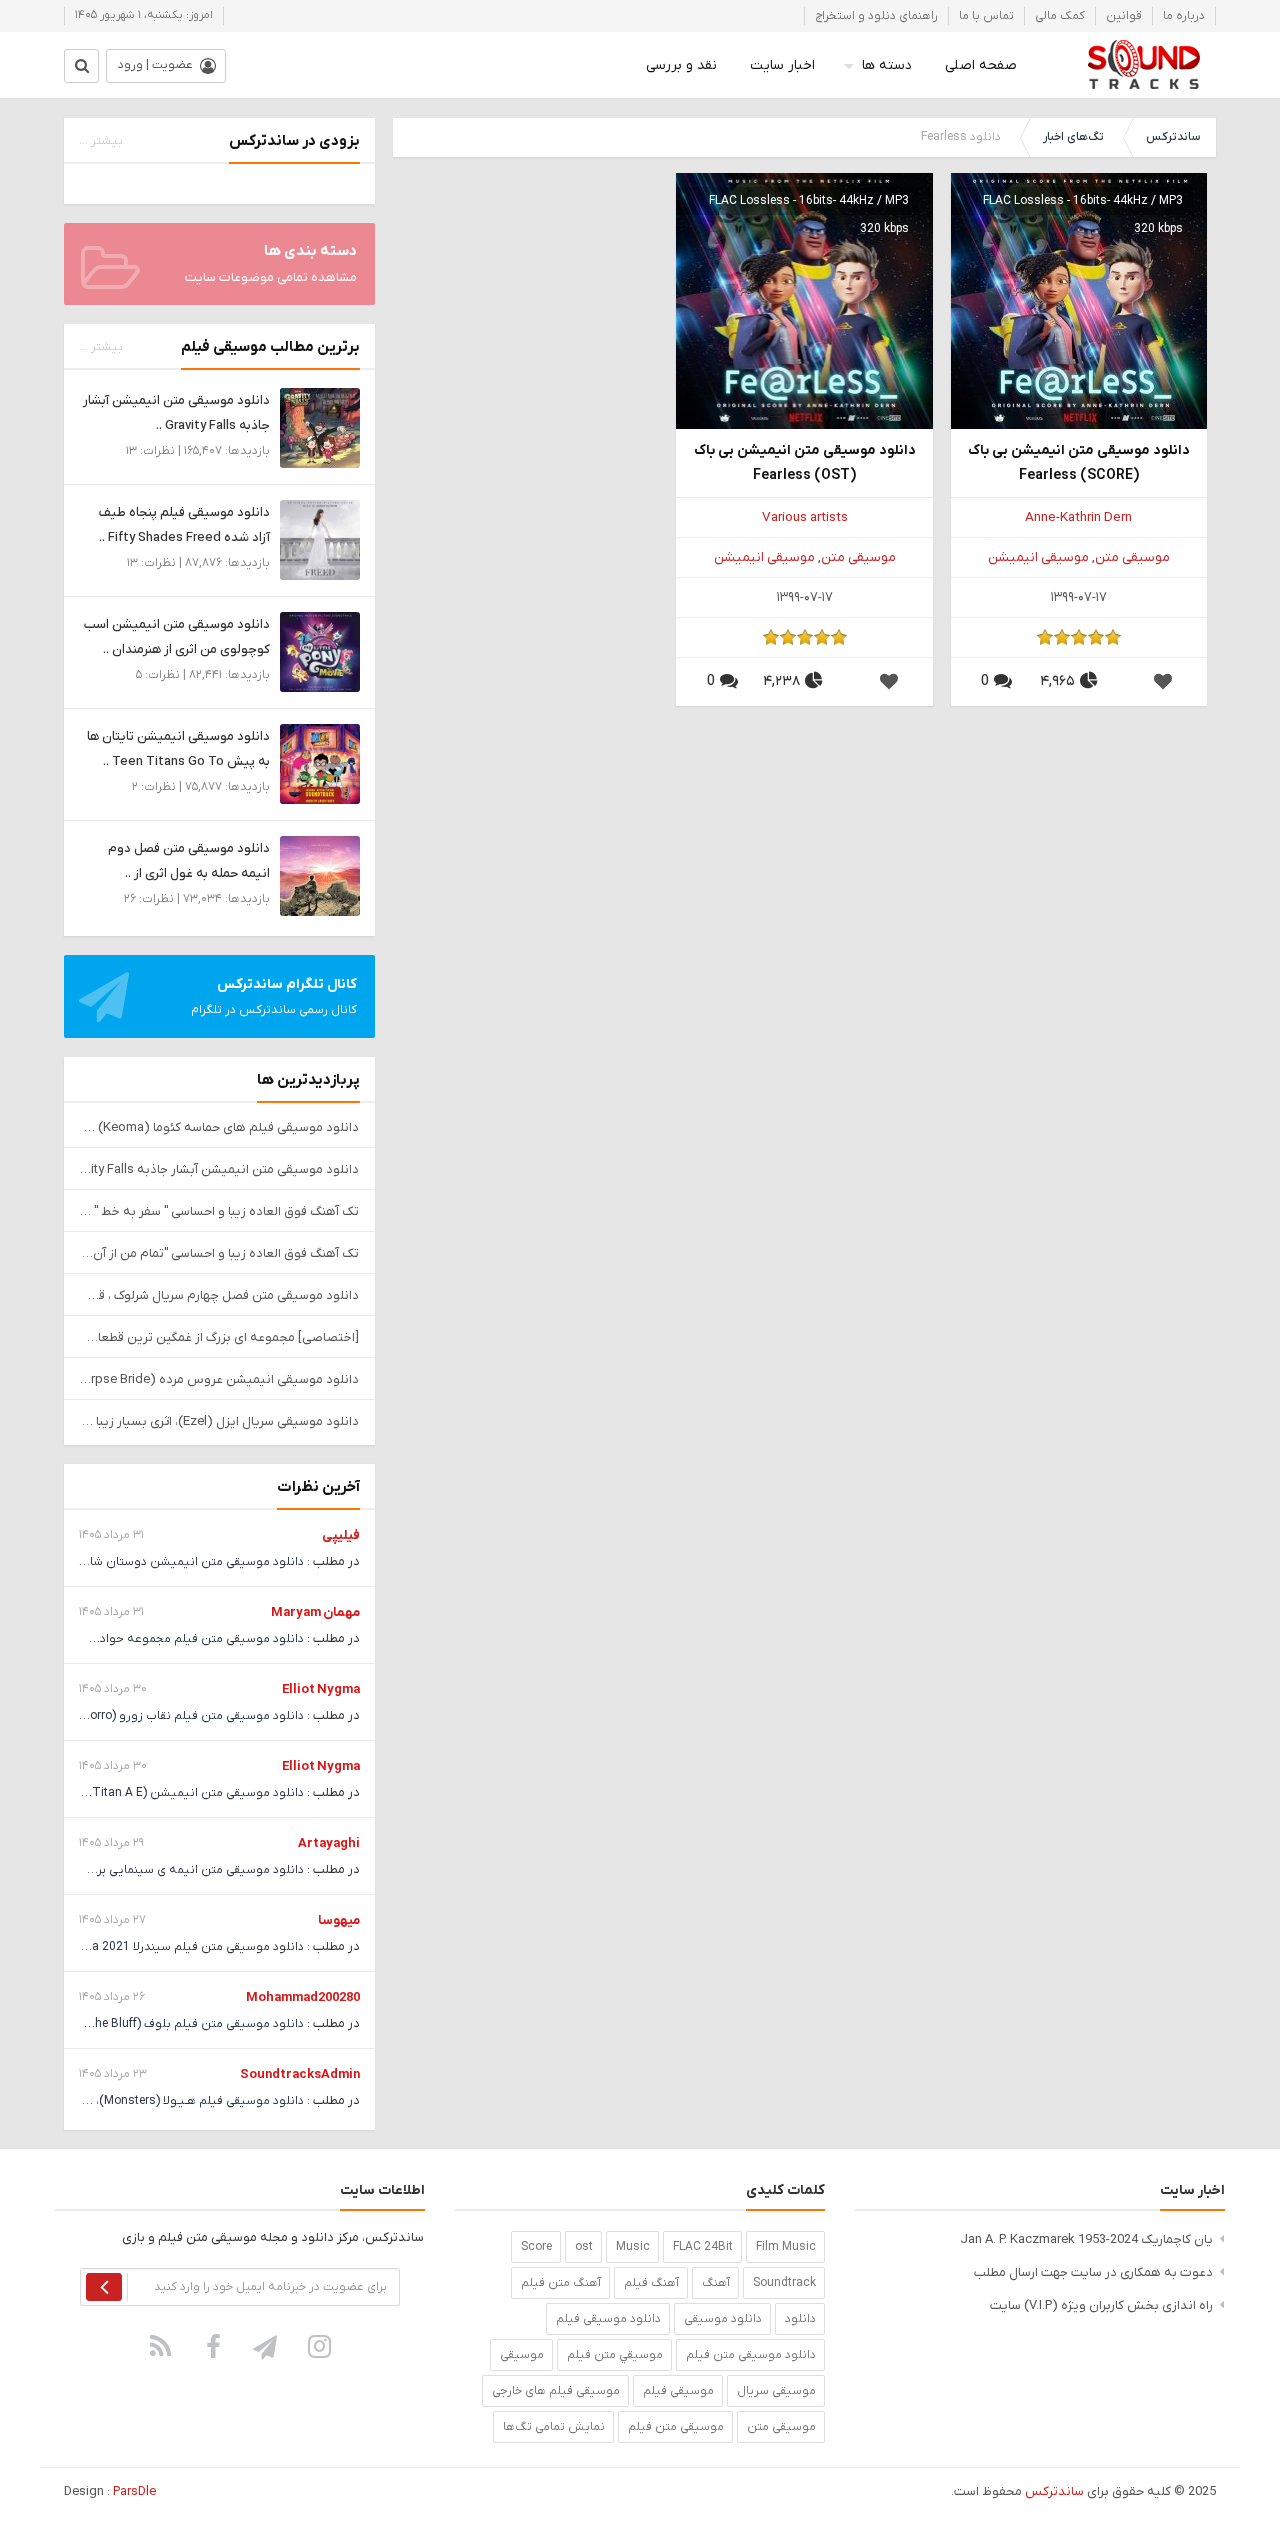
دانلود (800, 2319)
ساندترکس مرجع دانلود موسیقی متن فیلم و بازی (1143, 65)
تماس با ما (986, 16)
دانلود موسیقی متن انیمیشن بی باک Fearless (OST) (805, 463)
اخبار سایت (782, 65)
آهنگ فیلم (651, 2283)
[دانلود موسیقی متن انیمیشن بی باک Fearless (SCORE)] (1079, 300)
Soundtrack (784, 2283)
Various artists (805, 517)
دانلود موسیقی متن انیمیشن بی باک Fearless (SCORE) (1079, 463)
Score (536, 2247)
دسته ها (887, 65)
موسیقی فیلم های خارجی (556, 2391)
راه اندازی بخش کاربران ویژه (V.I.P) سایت (1101, 2305)
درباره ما (1184, 16)
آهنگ (716, 2283)
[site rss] (161, 2346)
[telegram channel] (267, 2346)
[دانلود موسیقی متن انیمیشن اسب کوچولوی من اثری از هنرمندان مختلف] (320, 651)
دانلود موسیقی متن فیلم (751, 2355)
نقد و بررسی (681, 65)
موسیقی (522, 2355)
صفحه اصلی (981, 65)
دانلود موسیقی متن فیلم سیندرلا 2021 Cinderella (174, 1947)
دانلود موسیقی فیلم (608, 2319)
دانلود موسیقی (723, 2319)
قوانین (1124, 16)
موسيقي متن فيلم (615, 2355)
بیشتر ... (101, 141)
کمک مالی (1060, 16)
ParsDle (134, 2491)
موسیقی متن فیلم (676, 2427)
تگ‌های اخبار (1073, 137)
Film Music (786, 2247)
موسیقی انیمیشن (1038, 557)
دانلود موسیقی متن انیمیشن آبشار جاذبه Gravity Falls (219, 1169)
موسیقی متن (1132, 557)
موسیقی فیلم (678, 2391)
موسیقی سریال (776, 2391)
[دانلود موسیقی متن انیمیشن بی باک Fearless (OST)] (804, 300)
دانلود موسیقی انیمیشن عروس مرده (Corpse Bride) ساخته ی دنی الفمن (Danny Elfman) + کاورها (219, 1379)
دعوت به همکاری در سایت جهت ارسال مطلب (1093, 2272)
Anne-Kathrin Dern (1078, 517)
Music (633, 2247)
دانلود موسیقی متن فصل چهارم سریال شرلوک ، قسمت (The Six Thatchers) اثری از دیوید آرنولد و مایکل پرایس (219, 1295)
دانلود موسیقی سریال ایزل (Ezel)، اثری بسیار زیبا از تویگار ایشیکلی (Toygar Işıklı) (219, 1421)
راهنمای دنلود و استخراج (876, 16)
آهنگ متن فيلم (561, 2283)
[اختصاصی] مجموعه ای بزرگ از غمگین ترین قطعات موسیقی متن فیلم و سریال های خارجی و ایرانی (219, 1337)
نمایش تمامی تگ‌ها (554, 2427)
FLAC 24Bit (703, 2247)
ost (584, 2247)
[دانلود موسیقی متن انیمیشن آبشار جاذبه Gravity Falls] (320, 427)
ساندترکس (1173, 137)
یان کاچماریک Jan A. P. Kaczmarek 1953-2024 (1086, 2239)
